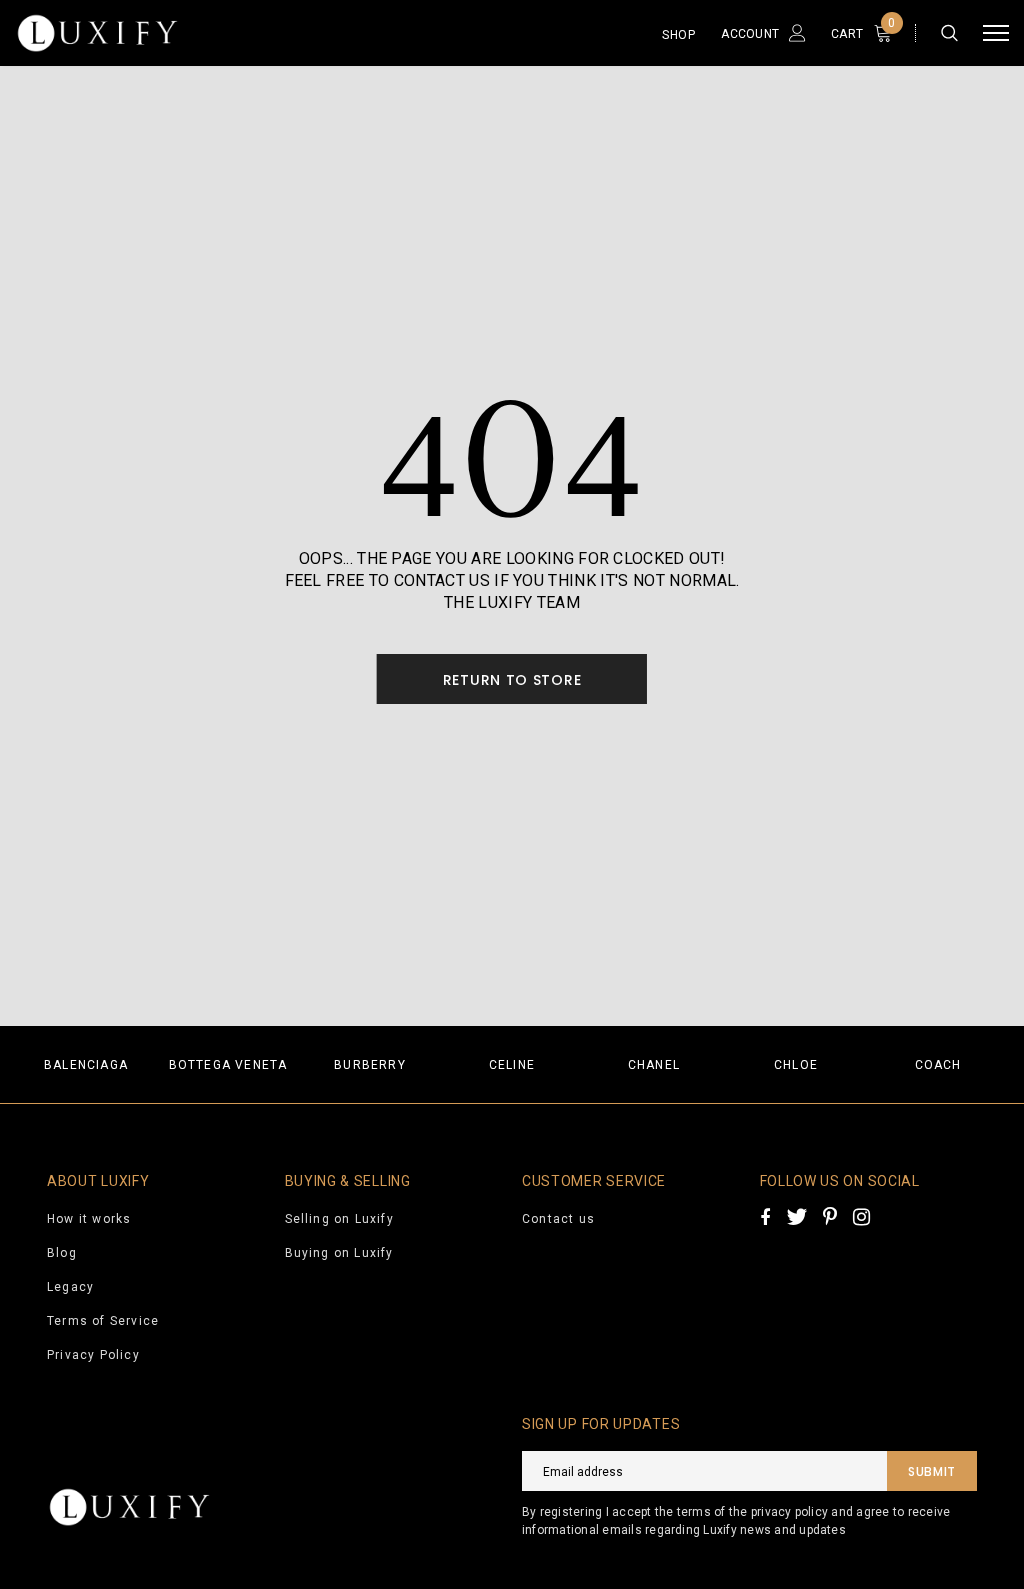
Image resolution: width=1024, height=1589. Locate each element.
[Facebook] (765, 1217)
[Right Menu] (996, 33)
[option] (86, 1064)
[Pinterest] (830, 1217)
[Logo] (154, 33)
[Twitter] (796, 1217)
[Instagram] (861, 1217)
